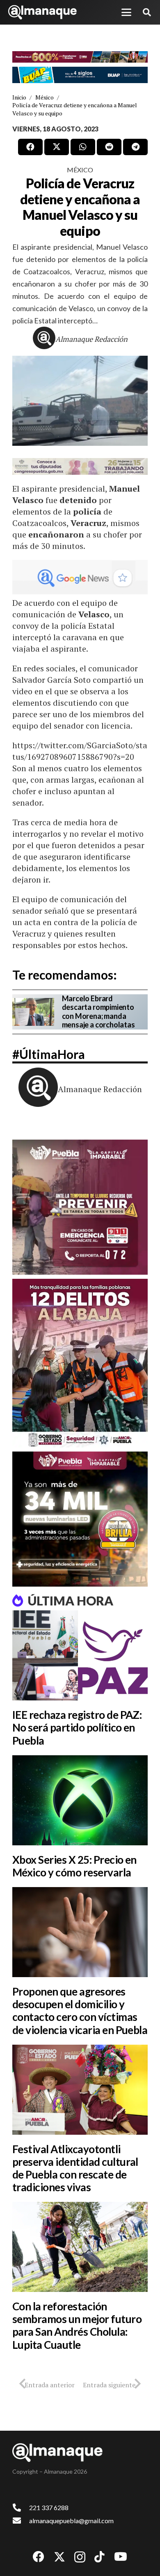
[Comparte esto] (30, 147)
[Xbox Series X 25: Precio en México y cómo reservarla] (80, 1800)
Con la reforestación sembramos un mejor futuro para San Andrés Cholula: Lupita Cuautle (77, 2325)
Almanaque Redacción (91, 339)
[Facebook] (39, 2557)
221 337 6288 (49, 2507)
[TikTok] (99, 2557)
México (80, 170)
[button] (126, 12)
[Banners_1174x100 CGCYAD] (80, 57)
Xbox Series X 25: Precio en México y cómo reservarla (74, 1866)
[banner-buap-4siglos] (80, 75)
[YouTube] (121, 2557)
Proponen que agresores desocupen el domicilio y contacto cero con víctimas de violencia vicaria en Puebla (80, 2011)
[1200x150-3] (80, 466)
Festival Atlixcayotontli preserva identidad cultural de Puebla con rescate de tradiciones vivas (75, 2168)
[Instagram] (80, 2557)
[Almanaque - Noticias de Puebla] (42, 12)
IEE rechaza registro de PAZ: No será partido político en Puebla (77, 1727)
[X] (59, 2557)
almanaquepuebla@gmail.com (71, 2521)
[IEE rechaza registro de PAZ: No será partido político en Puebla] (80, 1655)
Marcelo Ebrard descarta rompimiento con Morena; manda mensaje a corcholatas (98, 1012)
